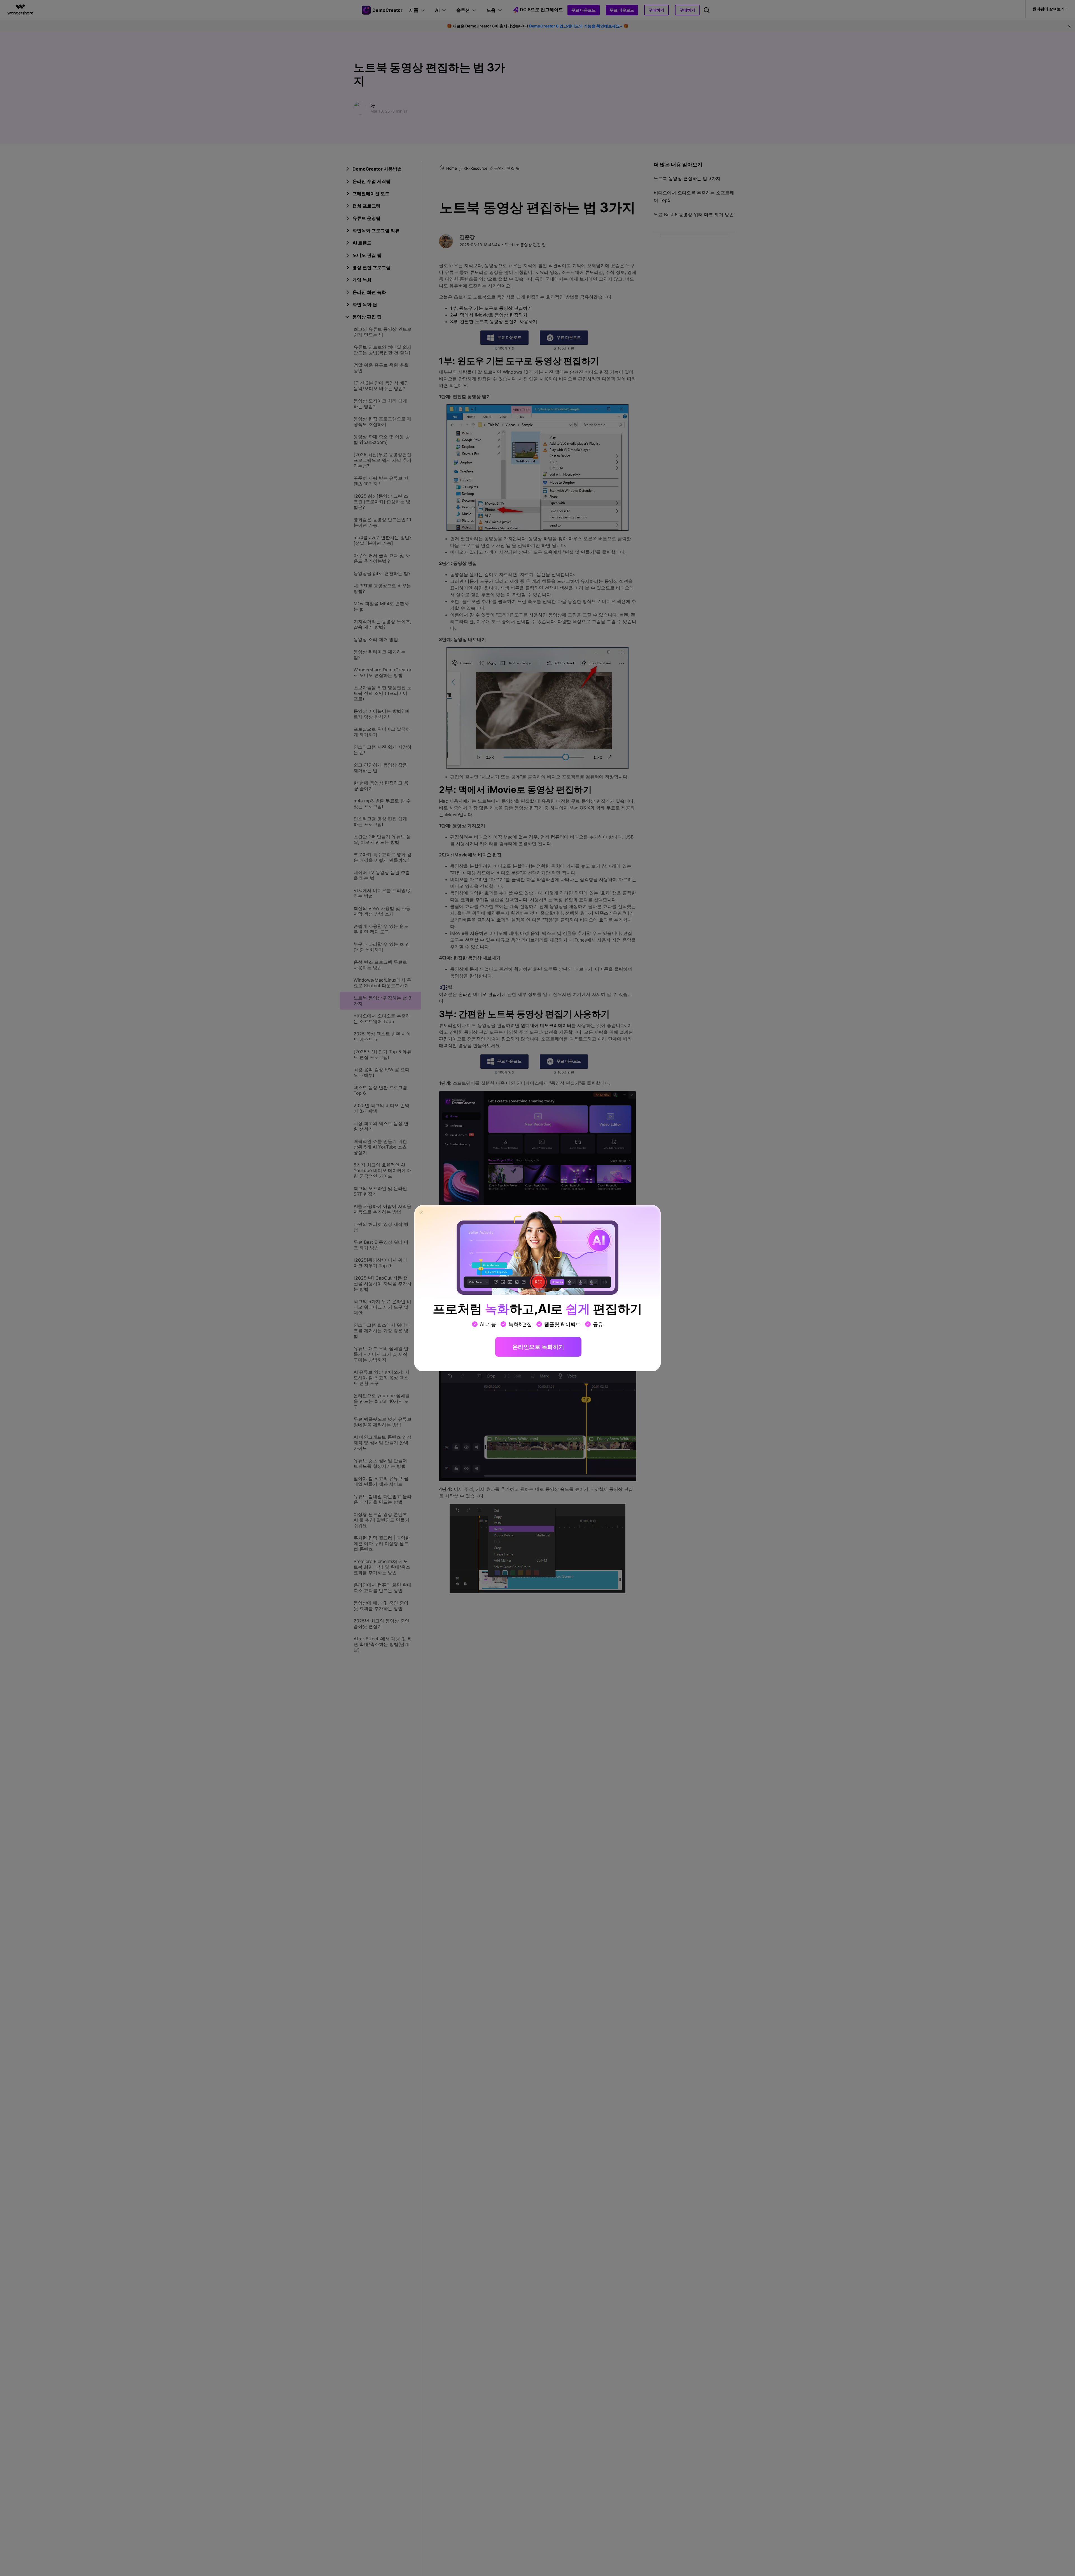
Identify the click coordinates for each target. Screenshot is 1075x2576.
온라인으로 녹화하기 (538, 1347)
